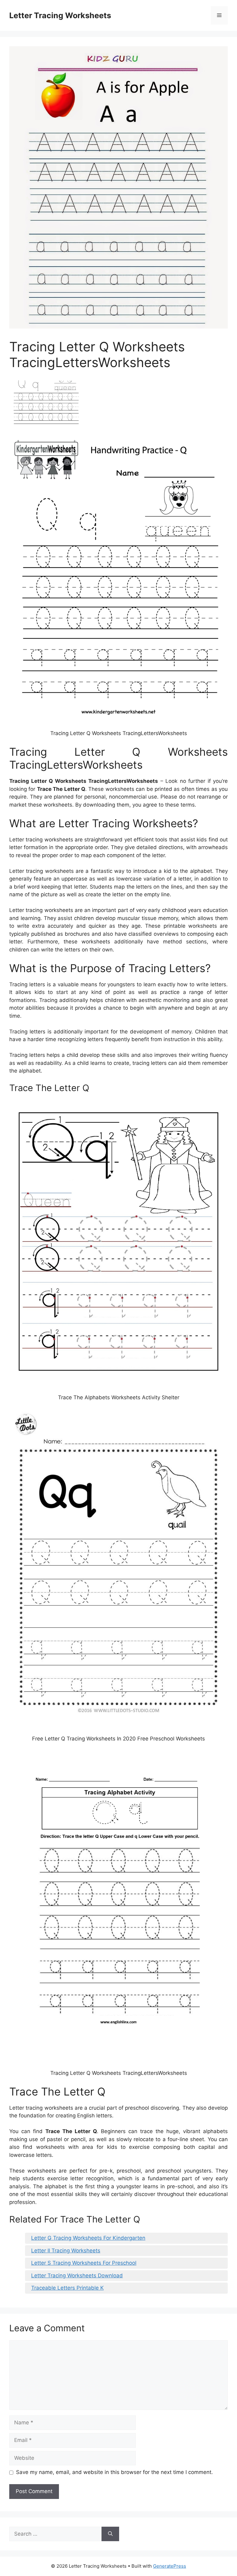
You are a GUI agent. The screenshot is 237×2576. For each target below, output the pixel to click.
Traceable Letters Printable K (67, 2288)
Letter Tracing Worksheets (60, 15)
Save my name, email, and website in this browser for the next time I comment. (114, 2472)
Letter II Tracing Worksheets (66, 2251)
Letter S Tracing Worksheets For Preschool (84, 2263)
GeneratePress (170, 2566)
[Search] (110, 2534)
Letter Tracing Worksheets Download (77, 2275)
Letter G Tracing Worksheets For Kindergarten (88, 2238)
